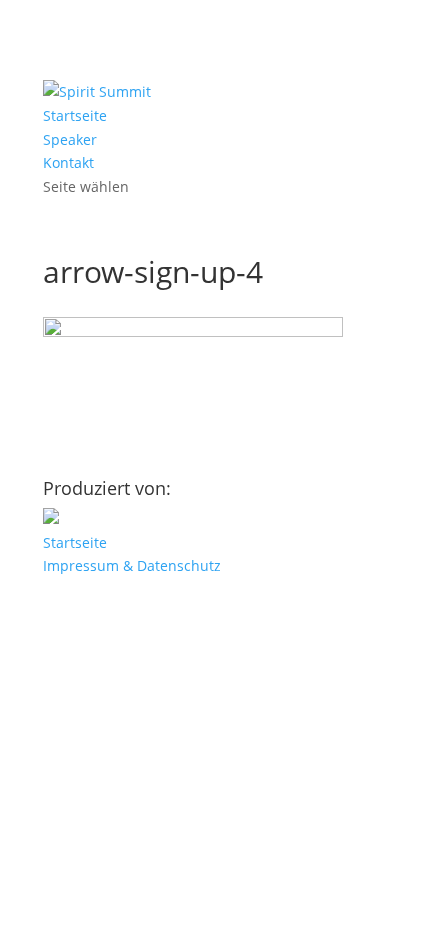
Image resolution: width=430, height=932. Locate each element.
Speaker (70, 139)
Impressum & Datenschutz (132, 565)
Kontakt (68, 162)
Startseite (75, 115)
